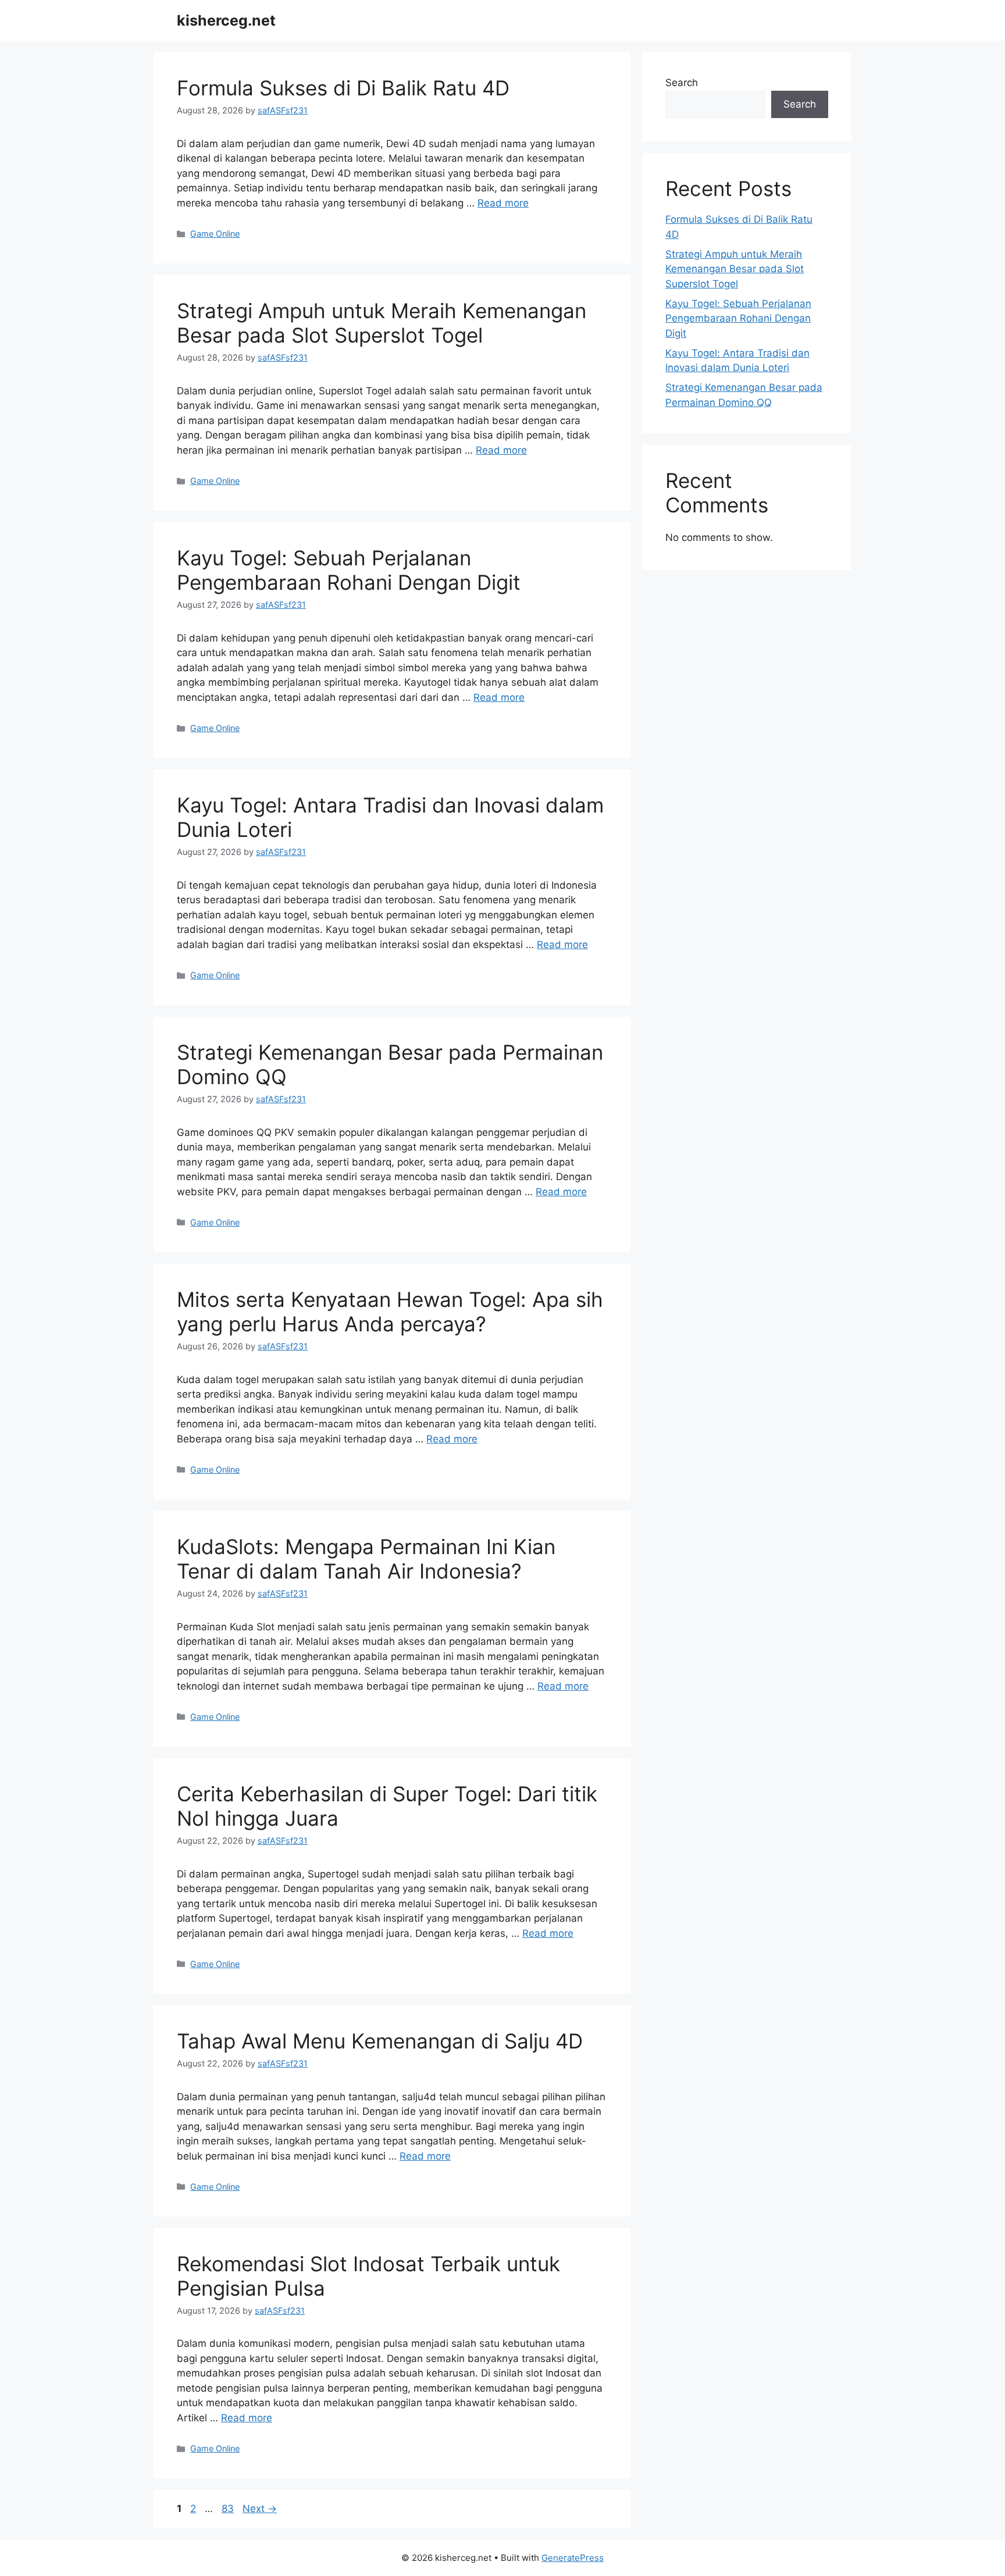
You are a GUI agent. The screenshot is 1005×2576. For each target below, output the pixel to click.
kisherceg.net (226, 20)
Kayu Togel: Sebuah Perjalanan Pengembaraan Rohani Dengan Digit (349, 570)
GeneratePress (573, 2558)
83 (229, 2509)
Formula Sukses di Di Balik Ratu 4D (343, 88)
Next (260, 2509)
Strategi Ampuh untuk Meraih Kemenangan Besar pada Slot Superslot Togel (382, 323)
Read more (503, 203)
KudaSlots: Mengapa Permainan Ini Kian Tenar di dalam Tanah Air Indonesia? (366, 1559)
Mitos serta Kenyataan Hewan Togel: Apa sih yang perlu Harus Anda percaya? (390, 1312)
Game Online (215, 234)
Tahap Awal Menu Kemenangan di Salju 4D (380, 2041)
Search (682, 83)
